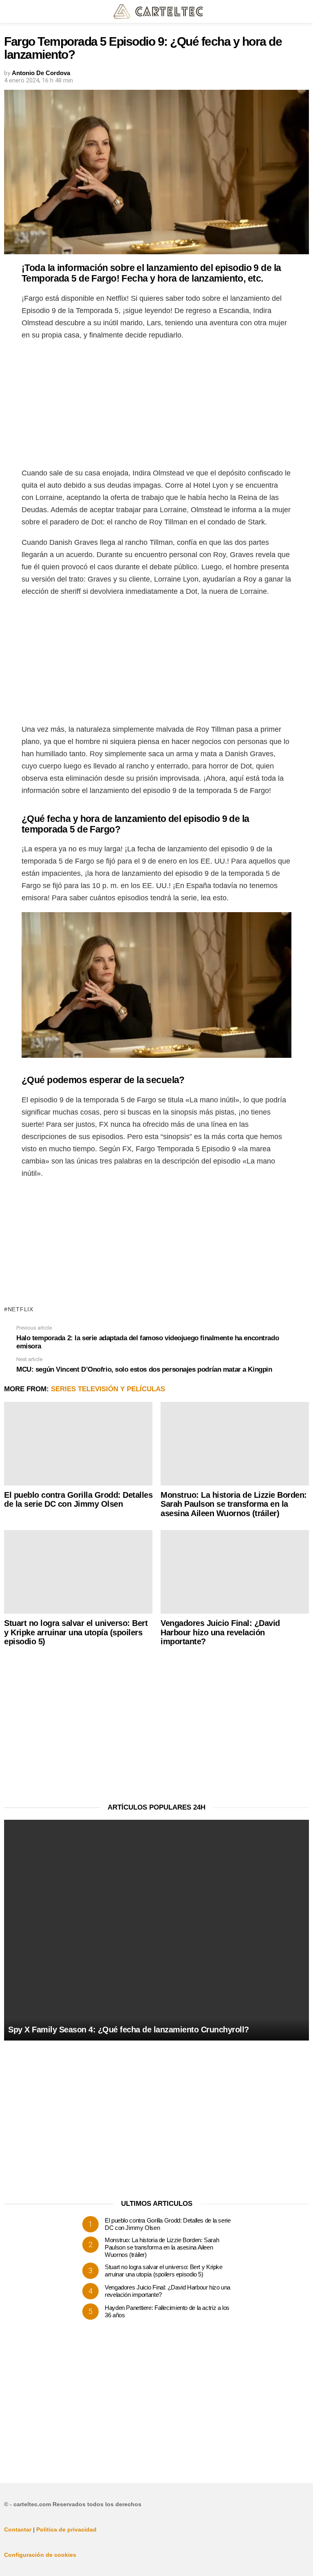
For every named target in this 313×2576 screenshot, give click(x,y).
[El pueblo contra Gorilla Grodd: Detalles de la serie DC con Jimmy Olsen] (78, 1444)
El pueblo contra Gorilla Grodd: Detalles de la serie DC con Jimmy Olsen (78, 1500)
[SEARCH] (304, 11)
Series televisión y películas (108, 1389)
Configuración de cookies (40, 2555)
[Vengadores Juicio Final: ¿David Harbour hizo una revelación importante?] (235, 1572)
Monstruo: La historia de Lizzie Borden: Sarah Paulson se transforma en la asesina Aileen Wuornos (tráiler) (234, 1504)
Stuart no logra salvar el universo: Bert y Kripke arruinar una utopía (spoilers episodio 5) (76, 1632)
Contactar (18, 2529)
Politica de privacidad (66, 2529)
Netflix (21, 1309)
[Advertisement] (156, 406)
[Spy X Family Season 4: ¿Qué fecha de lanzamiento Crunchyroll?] (156, 1930)
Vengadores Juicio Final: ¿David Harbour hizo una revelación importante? (220, 1632)
